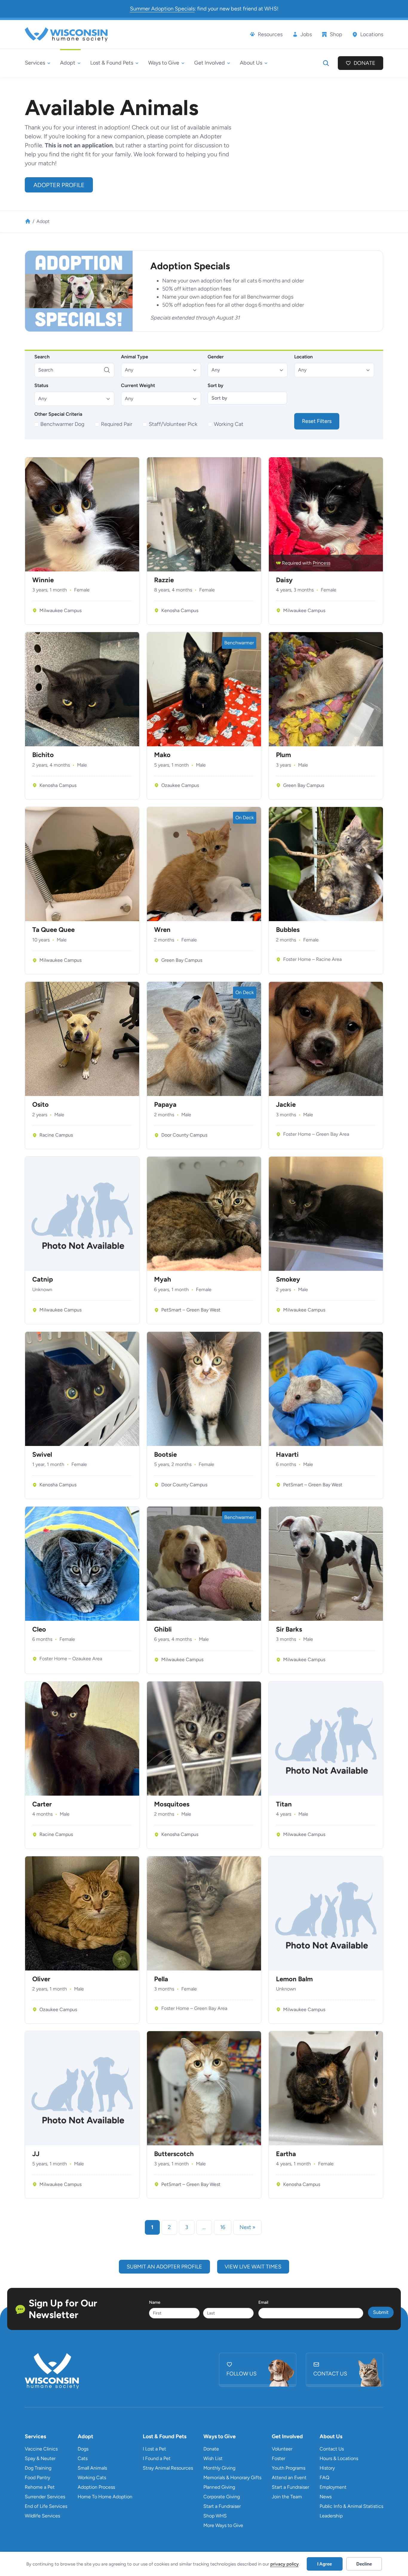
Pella (161, 1979)
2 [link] (169, 2227)
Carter (42, 1804)
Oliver (41, 1979)
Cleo (39, 1629)
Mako (162, 755)
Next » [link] (247, 2227)
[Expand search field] (326, 63)
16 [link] (223, 2227)
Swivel (42, 1455)
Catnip (43, 1279)
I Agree (325, 2564)
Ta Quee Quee (53, 930)
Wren (162, 930)
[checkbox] (60, 424)
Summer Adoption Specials (162, 9)
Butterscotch (174, 2154)
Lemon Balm (294, 1979)
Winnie (43, 580)
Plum (283, 755)
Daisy (284, 580)
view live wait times (253, 2267)
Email (263, 2302)
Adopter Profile (59, 185)
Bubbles (288, 930)
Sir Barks (289, 1629)
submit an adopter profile (164, 2267)
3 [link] (187, 2227)
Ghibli (163, 1629)
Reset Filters (317, 421)
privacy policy (284, 2564)
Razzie (164, 580)
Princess (322, 563)
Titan (284, 1804)
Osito (40, 1105)
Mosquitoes (172, 1804)
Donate (365, 63)
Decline (364, 2564)
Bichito (43, 755)
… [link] (204, 2227)
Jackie (286, 1105)
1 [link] (152, 2227)
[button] (161, 370)
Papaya (165, 1105)
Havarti (287, 1455)
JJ (36, 2154)
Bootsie (165, 1455)
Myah (163, 1279)
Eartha (286, 2154)
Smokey (288, 1279)
